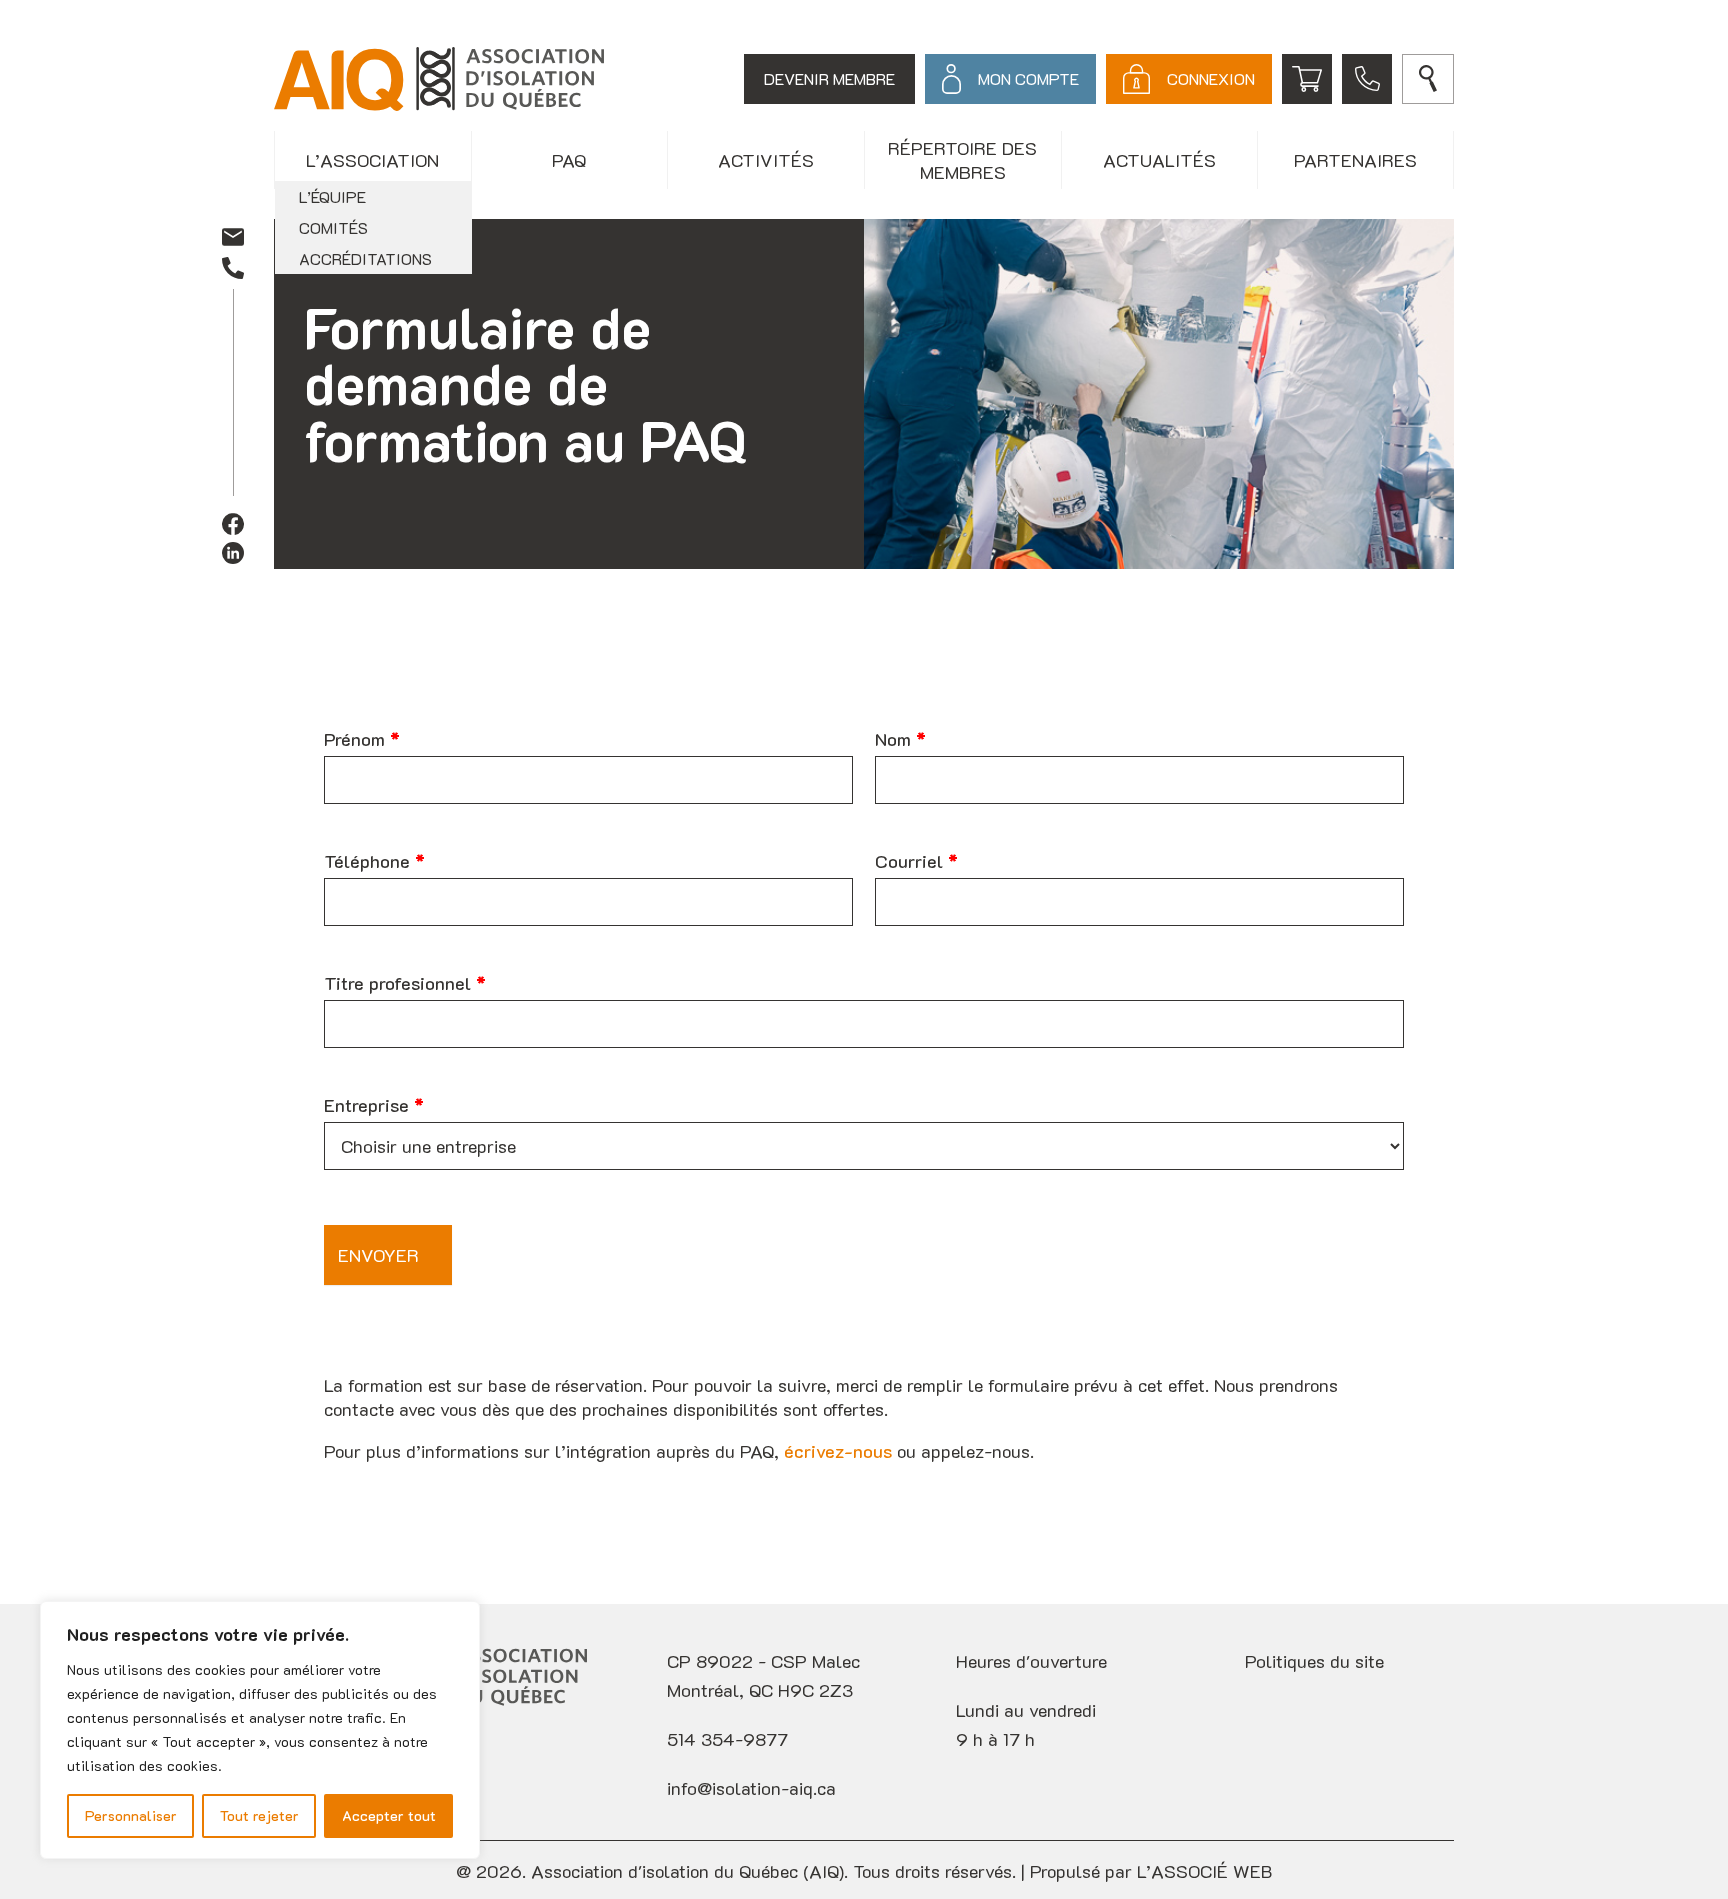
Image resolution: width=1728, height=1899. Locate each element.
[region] (260, 1730)
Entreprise (374, 1105)
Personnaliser (131, 1815)
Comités (333, 227)
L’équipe (332, 196)
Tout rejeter (259, 1815)
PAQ (569, 160)
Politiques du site (1314, 1661)
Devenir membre (829, 78)
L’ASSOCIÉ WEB (1204, 1871)
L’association (372, 160)
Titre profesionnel (405, 983)
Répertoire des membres (962, 160)
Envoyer (378, 1255)
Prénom (362, 739)
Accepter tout (389, 1815)
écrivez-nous (838, 1451)
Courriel (916, 861)
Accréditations (365, 258)
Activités (766, 160)
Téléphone (374, 861)
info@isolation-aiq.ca (751, 1788)
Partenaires (1355, 160)
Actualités (1159, 160)
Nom (900, 739)
